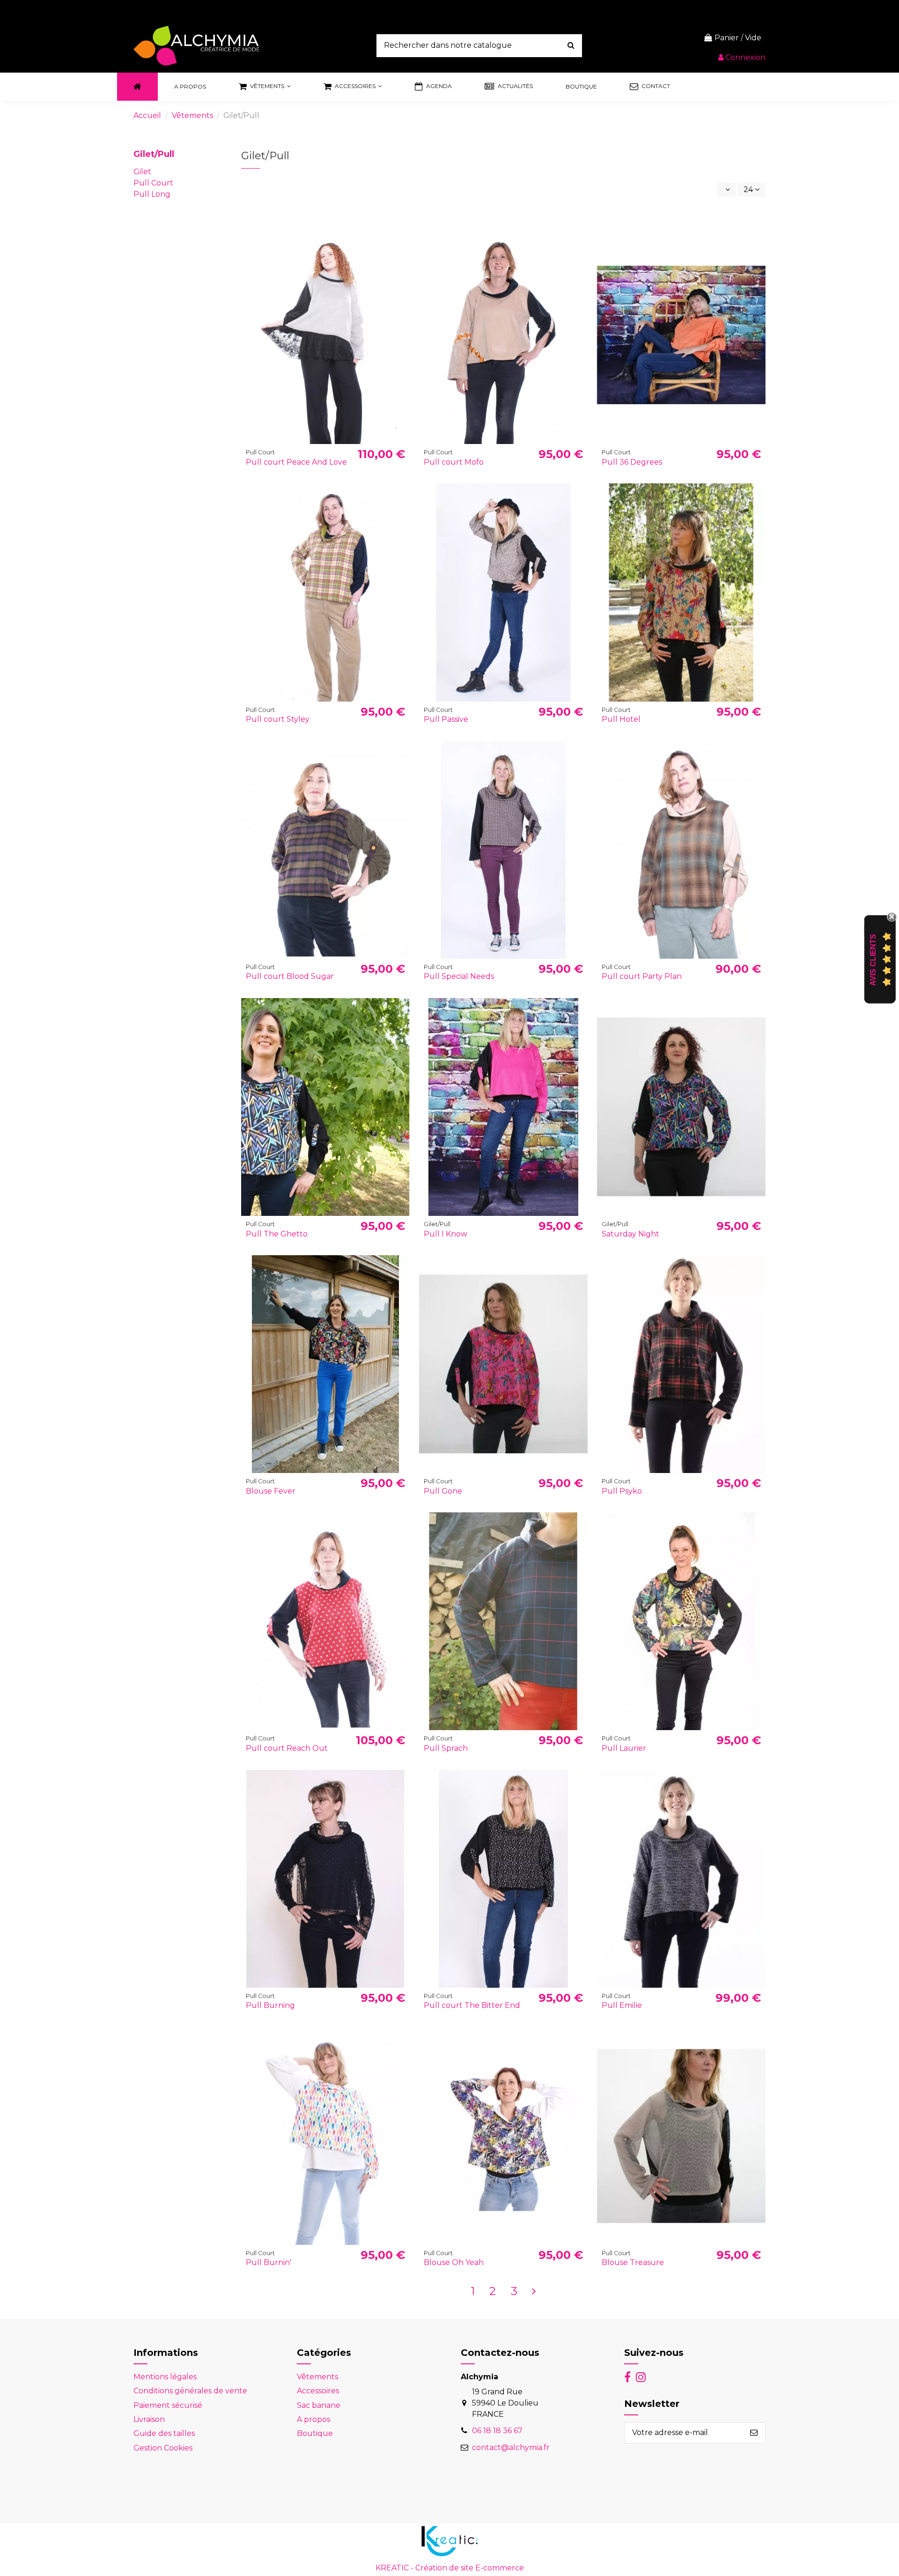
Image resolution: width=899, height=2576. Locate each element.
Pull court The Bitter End (472, 2005)
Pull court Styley (278, 719)
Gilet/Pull (154, 154)
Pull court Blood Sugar (290, 976)
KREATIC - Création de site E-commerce (450, 2568)
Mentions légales (165, 2377)
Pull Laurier (624, 1748)
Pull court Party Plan (642, 976)
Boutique (315, 2433)
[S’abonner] (754, 2433)
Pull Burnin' (269, 2262)
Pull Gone (443, 1491)
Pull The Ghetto (277, 1234)
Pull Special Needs (459, 976)
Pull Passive (446, 719)
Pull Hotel (621, 719)
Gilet (142, 172)
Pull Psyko (622, 1491)
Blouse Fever (271, 1491)
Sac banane (319, 2405)
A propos (313, 2419)
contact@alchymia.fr (511, 2447)
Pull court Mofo (454, 462)
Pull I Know (446, 1234)
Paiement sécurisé (168, 2405)
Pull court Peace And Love (296, 462)
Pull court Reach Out (287, 1748)
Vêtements (317, 2377)
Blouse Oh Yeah (454, 2262)
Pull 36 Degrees (632, 462)
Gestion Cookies (163, 2448)
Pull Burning (270, 2005)
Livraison (149, 2419)
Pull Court (153, 183)
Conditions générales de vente (190, 2391)
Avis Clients (873, 960)
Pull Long (152, 194)
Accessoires (318, 2391)
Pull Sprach (446, 1748)
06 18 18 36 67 (497, 2431)
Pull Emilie (622, 2005)
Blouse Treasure (633, 2262)
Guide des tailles (164, 2433)
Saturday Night (630, 1234)
